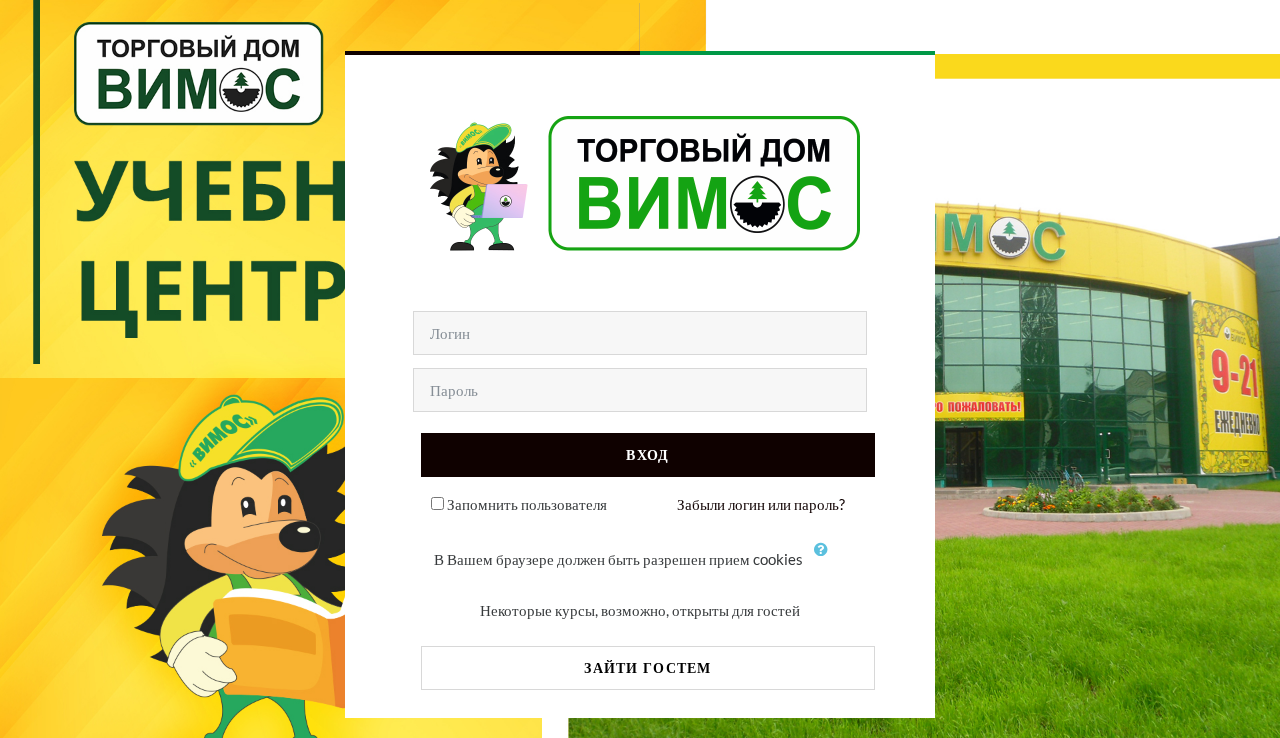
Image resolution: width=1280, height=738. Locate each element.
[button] (826, 561)
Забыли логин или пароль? (761, 504)
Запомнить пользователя (527, 504)
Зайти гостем (647, 667)
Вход (647, 454)
